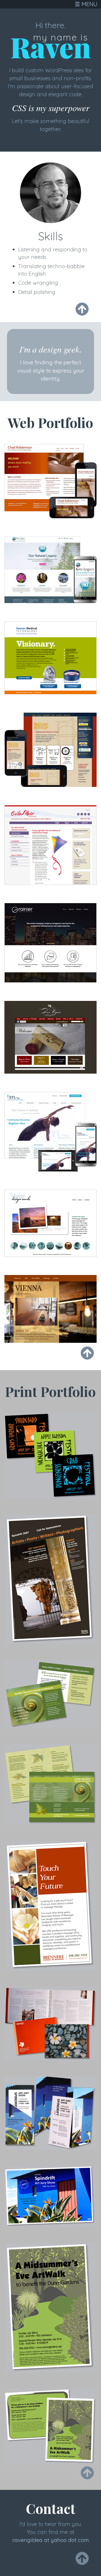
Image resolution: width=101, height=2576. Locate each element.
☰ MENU (86, 4)
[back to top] (82, 309)
